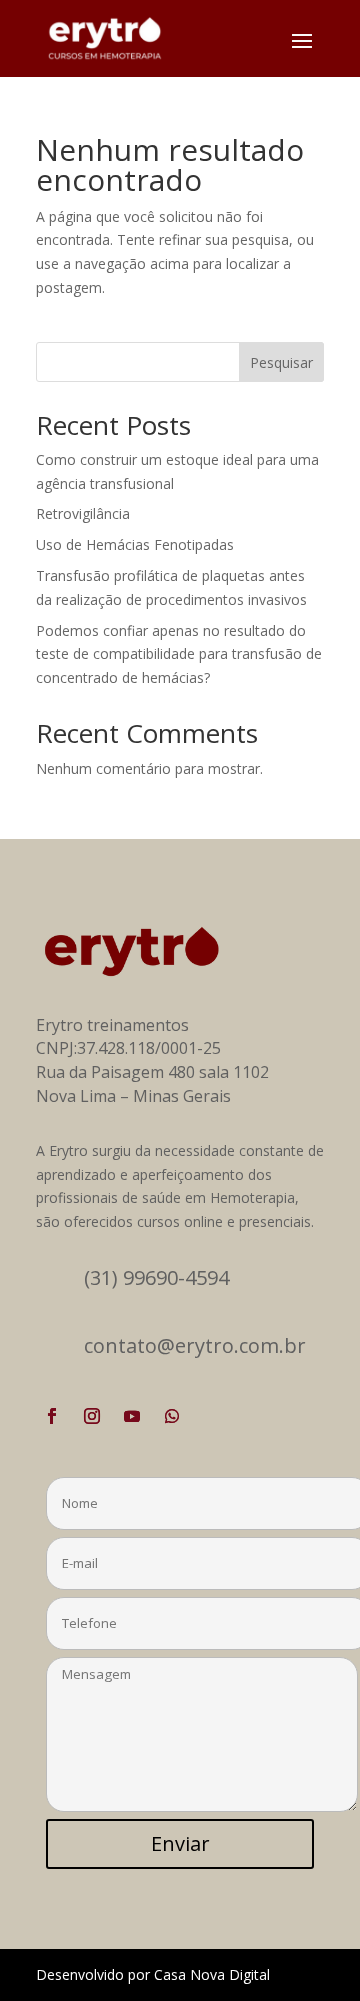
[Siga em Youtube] (132, 1416)
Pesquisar (281, 362)
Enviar (180, 1843)
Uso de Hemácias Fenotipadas (135, 544)
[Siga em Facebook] (52, 1416)
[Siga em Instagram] (92, 1416)
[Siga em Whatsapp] (172, 1416)
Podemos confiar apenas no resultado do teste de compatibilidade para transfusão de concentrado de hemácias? (179, 654)
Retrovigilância (83, 513)
